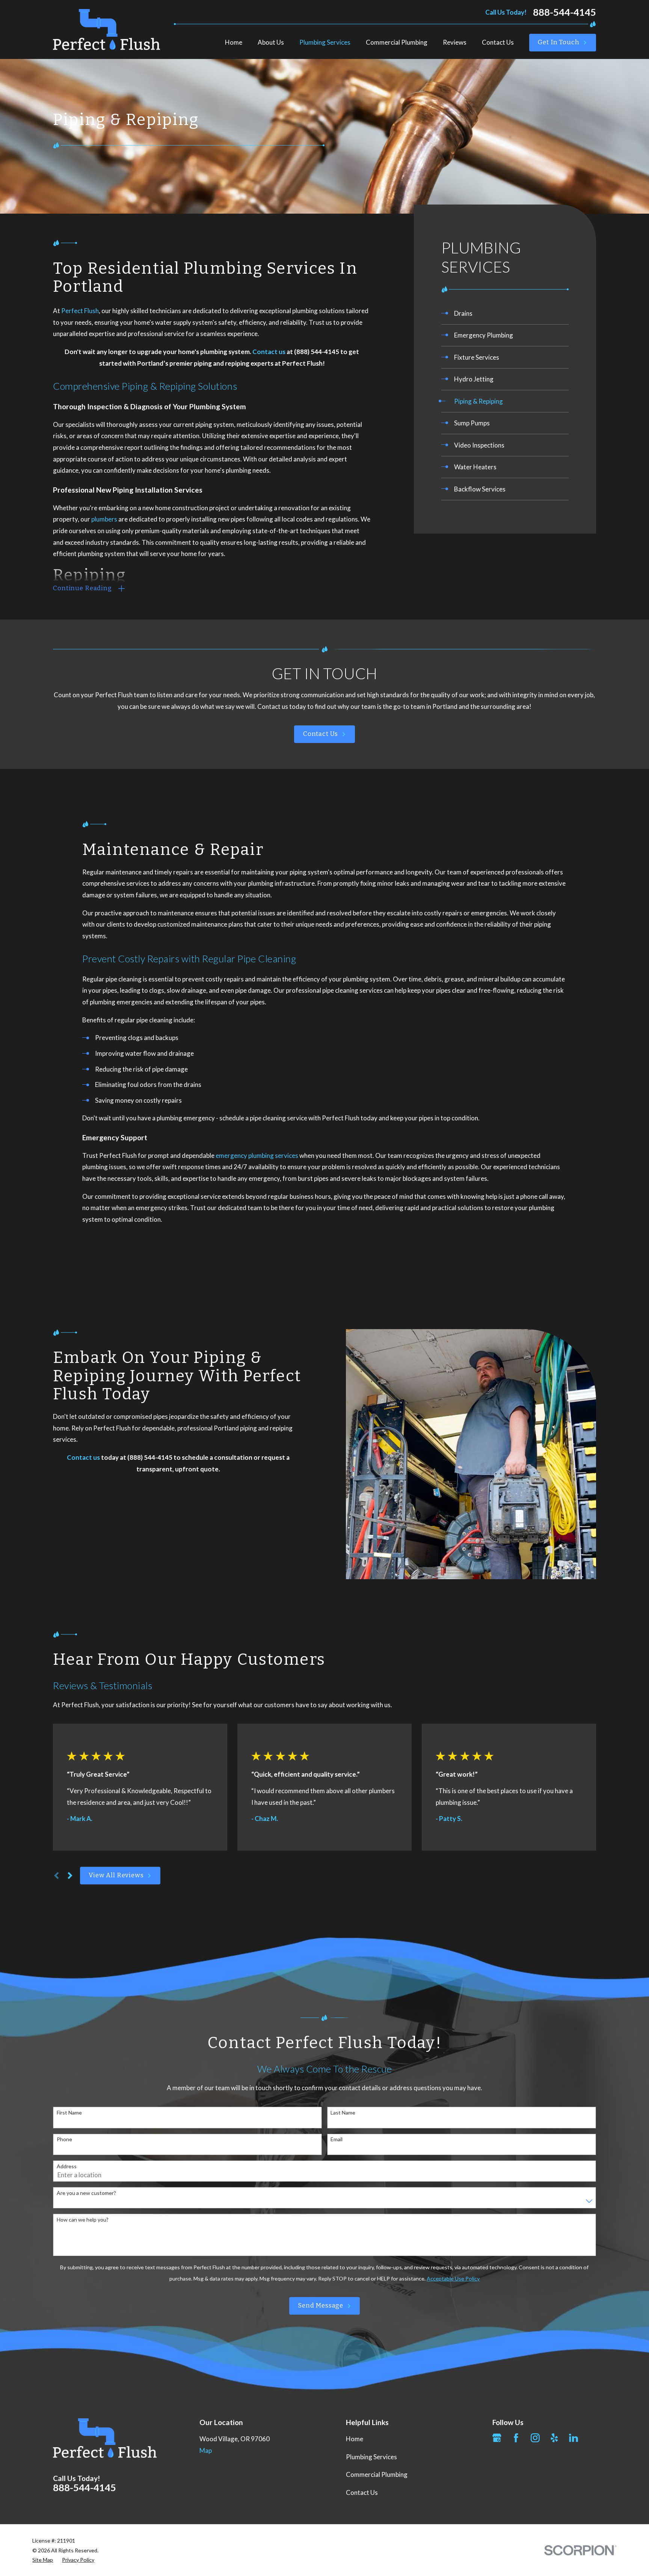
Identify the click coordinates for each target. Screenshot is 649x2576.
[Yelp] (554, 2438)
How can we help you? (83, 2220)
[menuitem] (505, 313)
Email (337, 2139)
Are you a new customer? (86, 2193)
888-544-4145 (564, 12)
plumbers (104, 519)
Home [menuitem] (234, 42)
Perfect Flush (80, 311)
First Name (69, 2113)
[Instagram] (535, 2438)
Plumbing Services (371, 2457)
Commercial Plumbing (377, 2474)
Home (355, 2439)
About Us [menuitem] (271, 42)
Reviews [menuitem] (455, 42)
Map (206, 2450)
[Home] (106, 29)
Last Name (343, 2113)
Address (67, 2166)
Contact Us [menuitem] (498, 42)
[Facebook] (516, 2438)
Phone (64, 2139)
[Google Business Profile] (497, 2438)
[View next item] (70, 1876)
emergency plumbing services (257, 1155)
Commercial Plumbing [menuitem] (397, 42)
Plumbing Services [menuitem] (325, 42)
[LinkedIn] (574, 2438)
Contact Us (321, 734)
